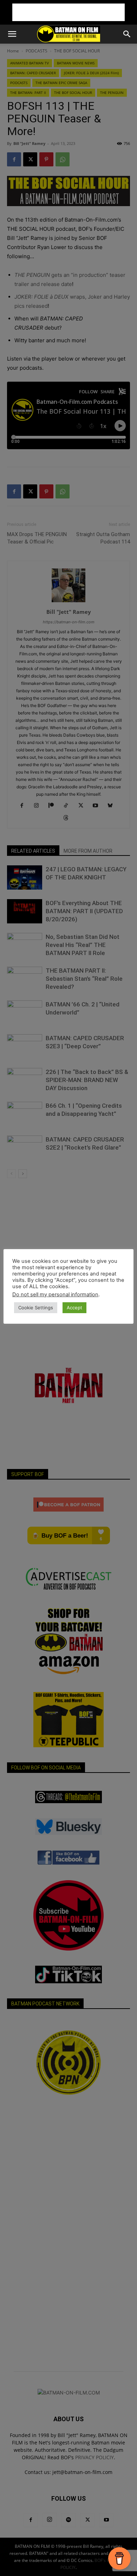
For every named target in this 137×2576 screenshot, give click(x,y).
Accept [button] (74, 1308)
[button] (12, 34)
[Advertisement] (68, 12)
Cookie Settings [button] (36, 1308)
